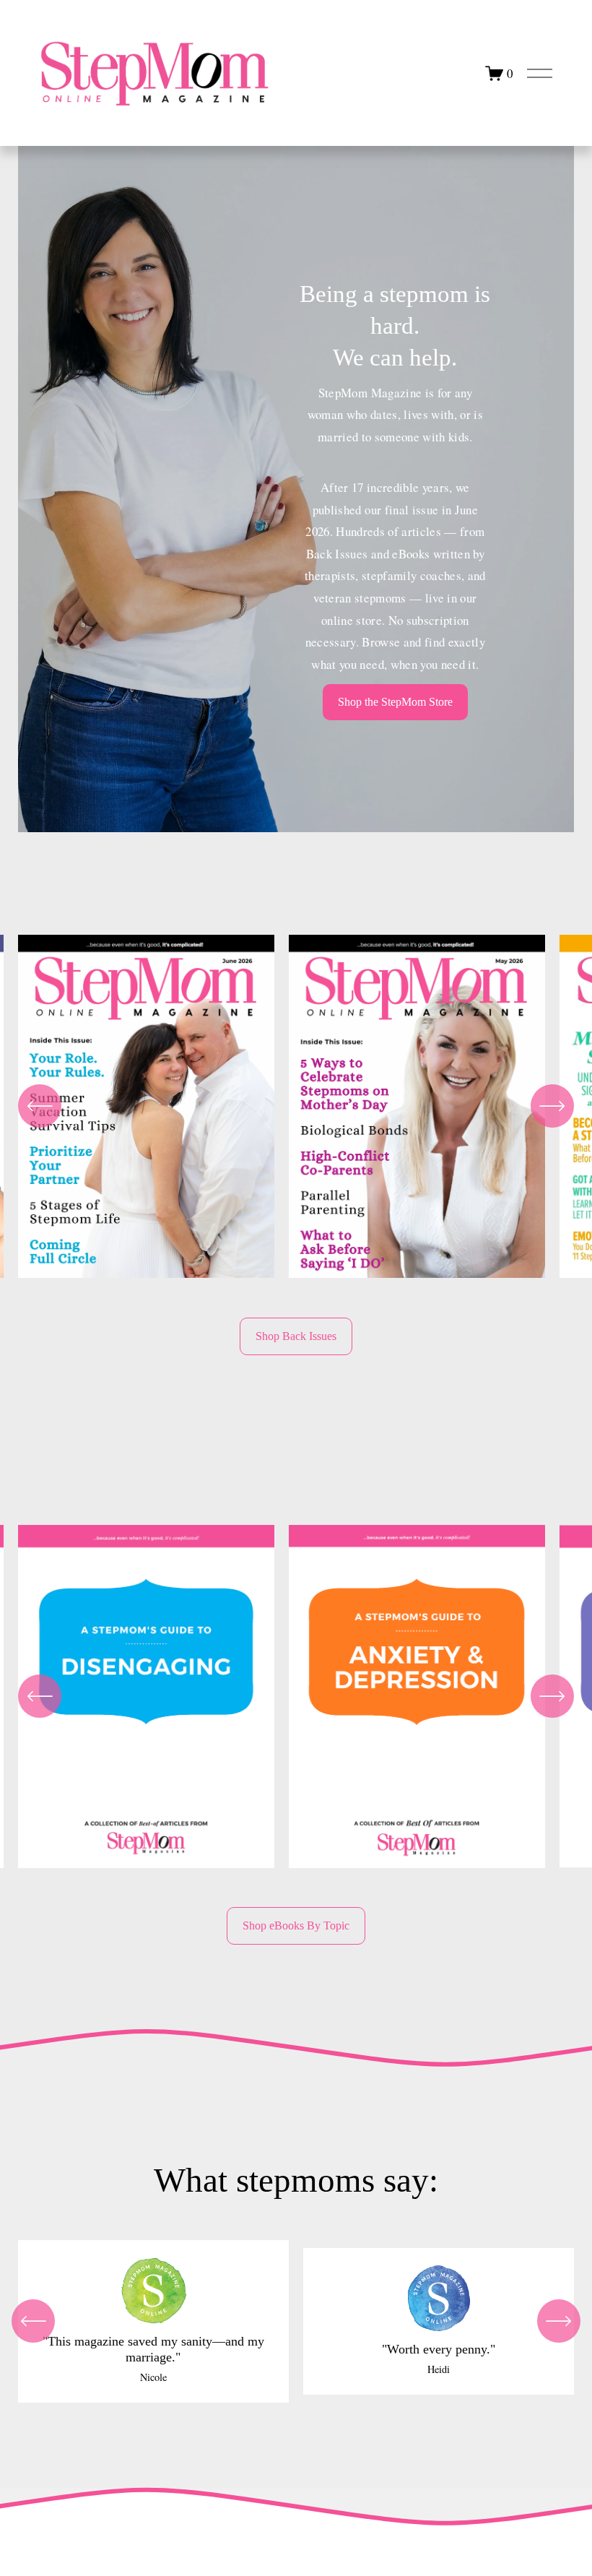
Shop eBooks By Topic (296, 1925)
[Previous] (40, 1106)
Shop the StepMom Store (395, 702)
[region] (296, 1111)
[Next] (552, 1106)
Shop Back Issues (296, 1336)
